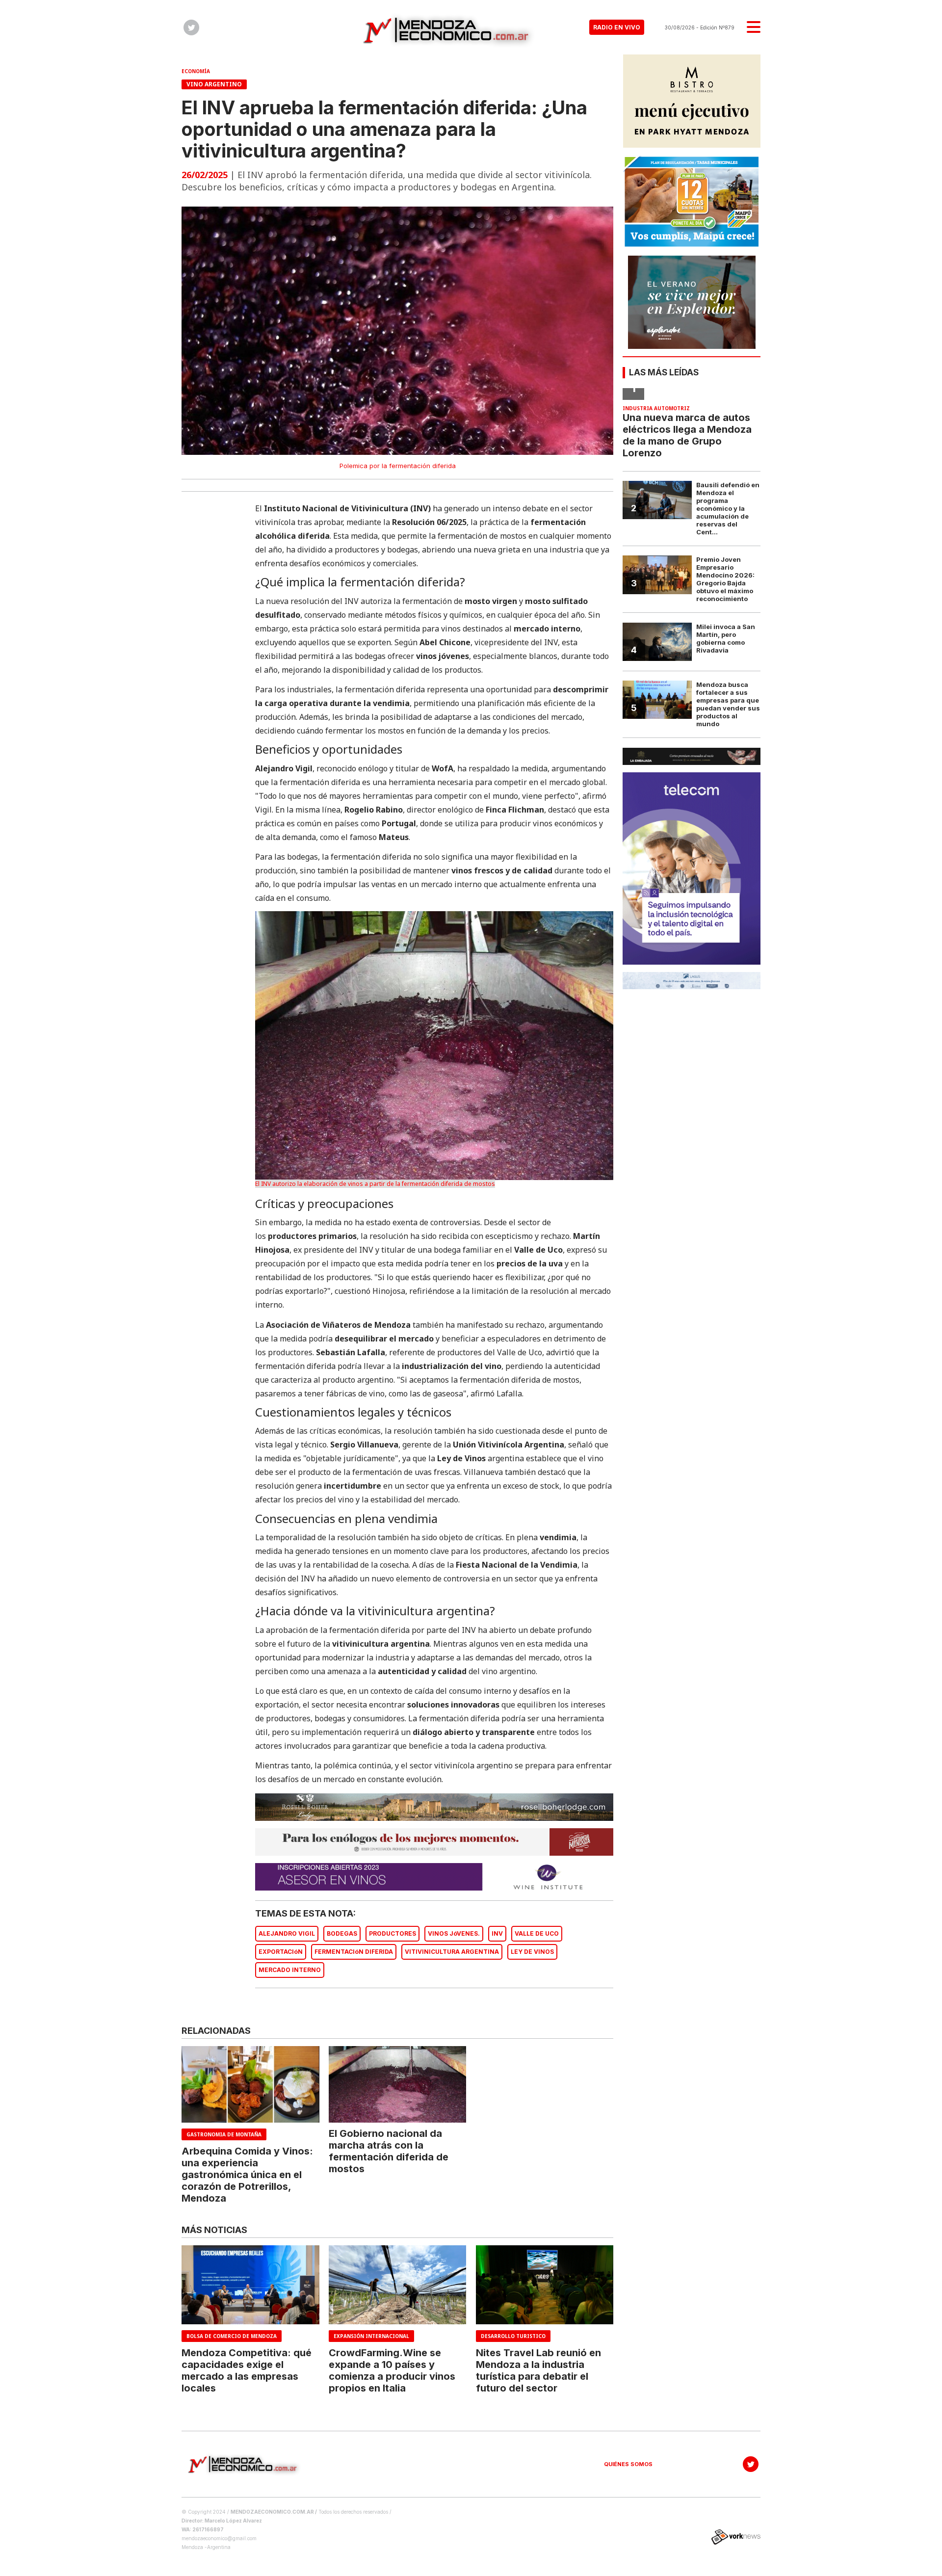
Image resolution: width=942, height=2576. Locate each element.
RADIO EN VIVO (617, 27)
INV (497, 1933)
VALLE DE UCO (537, 1933)
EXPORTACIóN (281, 1952)
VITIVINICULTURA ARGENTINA (452, 1952)
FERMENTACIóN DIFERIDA (354, 1952)
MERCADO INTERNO (290, 1970)
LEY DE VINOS (532, 1952)
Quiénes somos (628, 2464)
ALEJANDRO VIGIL (287, 1933)
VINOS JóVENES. (454, 1933)
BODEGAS (342, 1933)
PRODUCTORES (392, 1933)
